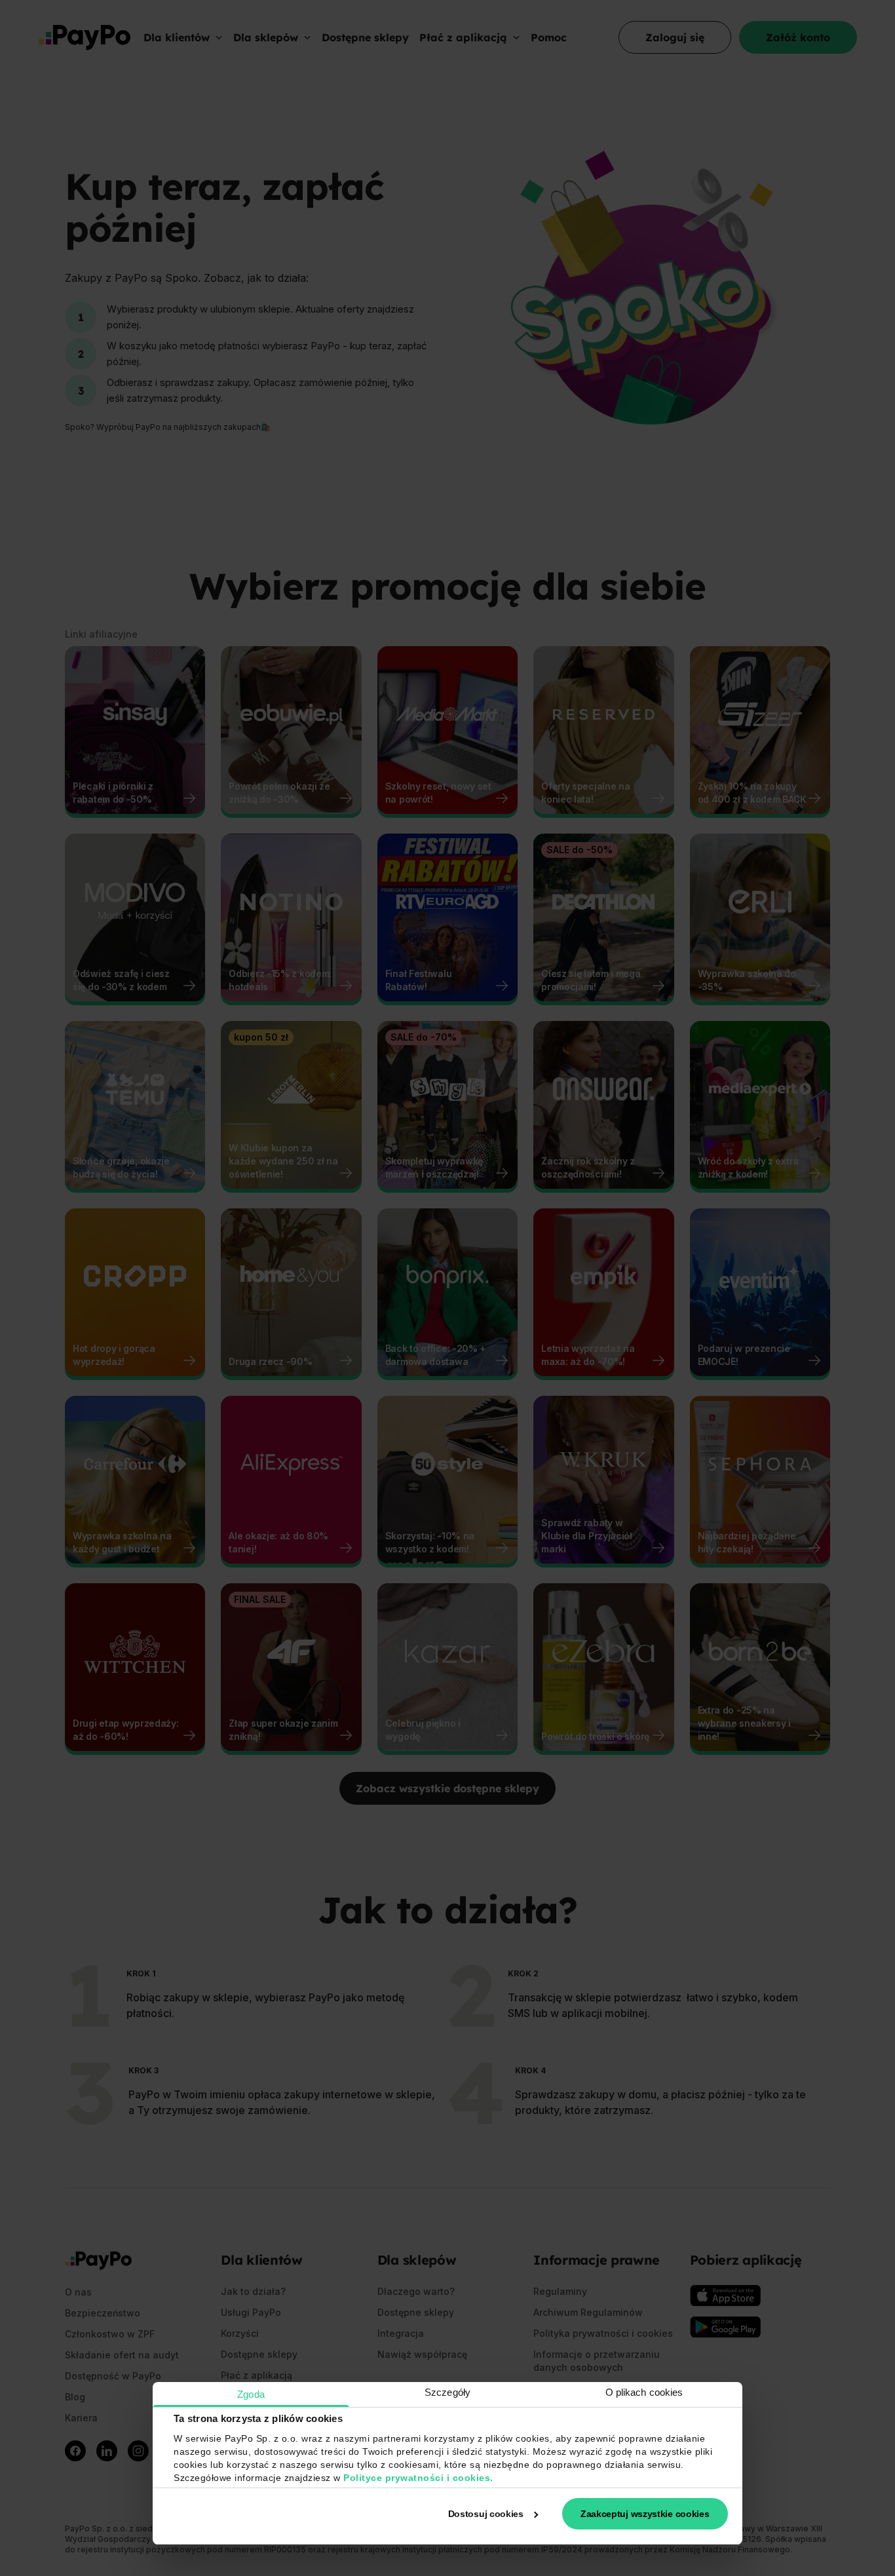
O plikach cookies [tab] (644, 2392)
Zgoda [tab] (251, 2394)
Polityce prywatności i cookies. (418, 2478)
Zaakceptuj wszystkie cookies (645, 2514)
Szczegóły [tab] (447, 2392)
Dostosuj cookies (486, 2514)
